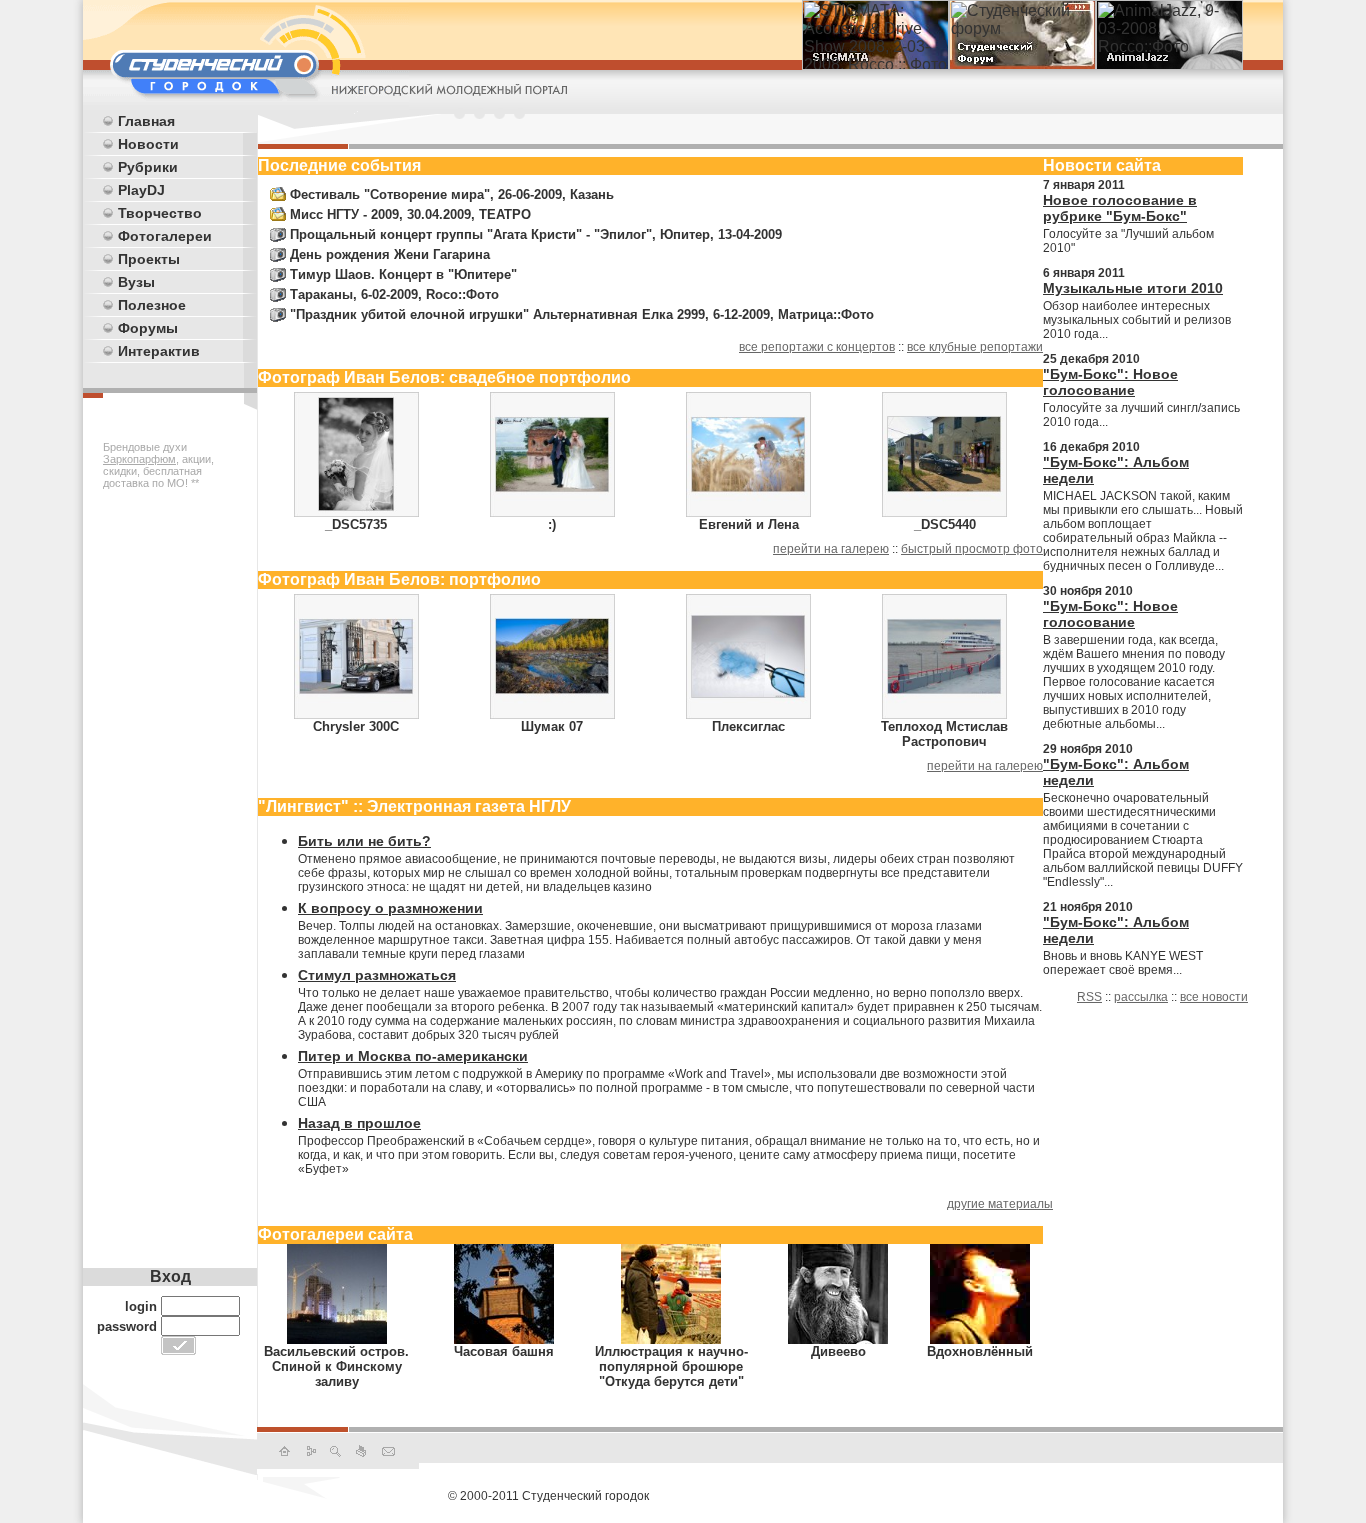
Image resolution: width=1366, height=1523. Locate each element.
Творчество (160, 213)
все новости (1214, 997)
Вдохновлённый (980, 1351)
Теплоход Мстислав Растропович (944, 734)
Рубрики (148, 167)
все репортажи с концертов (817, 347)
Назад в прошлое (359, 1123)
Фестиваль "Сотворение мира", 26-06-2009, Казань (452, 194)
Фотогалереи (165, 236)
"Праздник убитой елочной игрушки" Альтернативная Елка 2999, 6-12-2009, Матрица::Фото (582, 314)
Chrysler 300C (356, 726)
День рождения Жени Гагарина (390, 254)
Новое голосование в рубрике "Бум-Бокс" (1120, 208)
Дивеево (838, 1351)
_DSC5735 (356, 524)
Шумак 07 (552, 726)
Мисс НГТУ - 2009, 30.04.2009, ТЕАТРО (410, 214)
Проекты (149, 259)
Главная (146, 121)
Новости (148, 144)
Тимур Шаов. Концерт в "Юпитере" (403, 274)
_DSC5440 (945, 524)
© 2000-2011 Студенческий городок (548, 1496)
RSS (1089, 997)
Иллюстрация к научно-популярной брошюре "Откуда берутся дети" (671, 1366)
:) (552, 524)
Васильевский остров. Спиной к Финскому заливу (336, 1366)
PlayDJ (141, 190)
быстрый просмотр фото (972, 549)
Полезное (152, 305)
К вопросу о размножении (390, 908)
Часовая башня (504, 1351)
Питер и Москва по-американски (413, 1056)
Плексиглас (748, 726)
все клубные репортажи (975, 347)
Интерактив (159, 351)
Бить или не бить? (364, 841)
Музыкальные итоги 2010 (1133, 288)
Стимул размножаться (377, 975)
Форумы (148, 328)
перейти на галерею (831, 549)
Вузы (136, 282)
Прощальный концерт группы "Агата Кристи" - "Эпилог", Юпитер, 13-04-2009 (536, 234)
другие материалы (1000, 1204)
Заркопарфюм (139, 459)
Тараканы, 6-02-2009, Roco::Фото (394, 294)
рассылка (1141, 997)
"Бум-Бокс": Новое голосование (1110, 382)
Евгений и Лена (749, 524)
